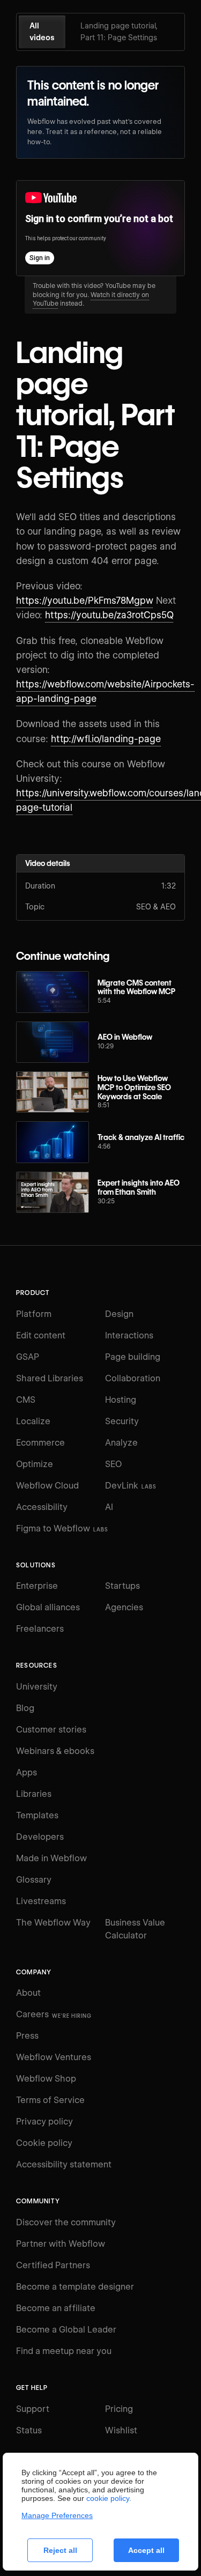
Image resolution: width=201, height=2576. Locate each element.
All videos (42, 32)
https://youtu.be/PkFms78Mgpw (85, 601)
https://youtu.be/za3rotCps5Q (109, 615)
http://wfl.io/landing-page (106, 739)
